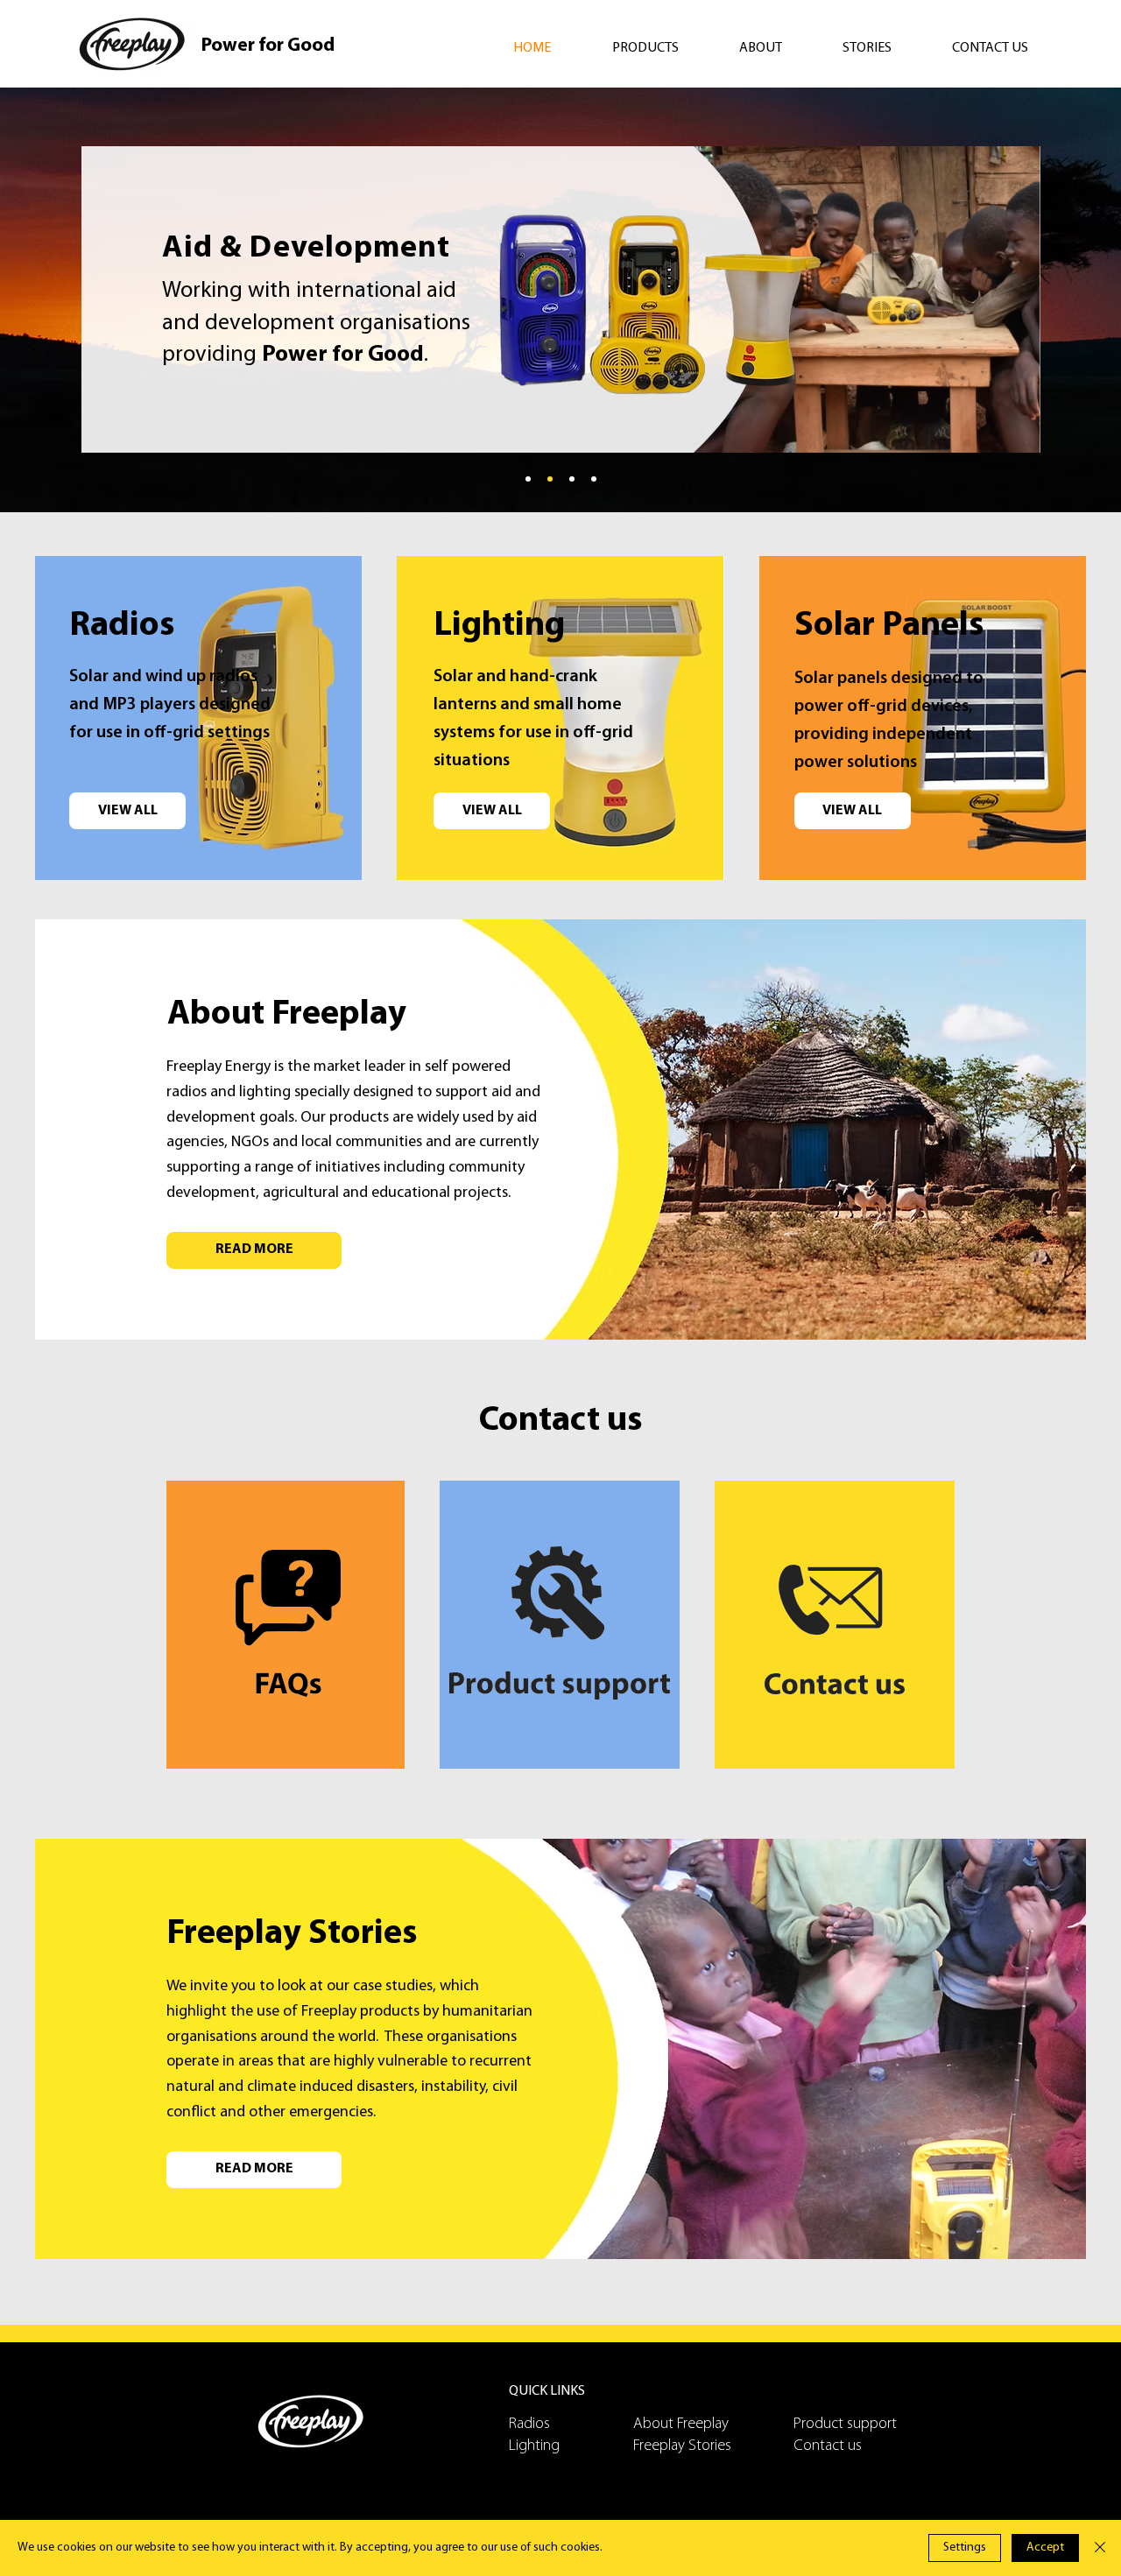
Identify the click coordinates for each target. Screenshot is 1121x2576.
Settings (965, 2548)
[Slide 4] (528, 479)
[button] (663, 48)
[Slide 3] (594, 479)
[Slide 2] (572, 479)
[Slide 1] (550, 479)
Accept (1045, 2548)
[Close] (1100, 2548)
